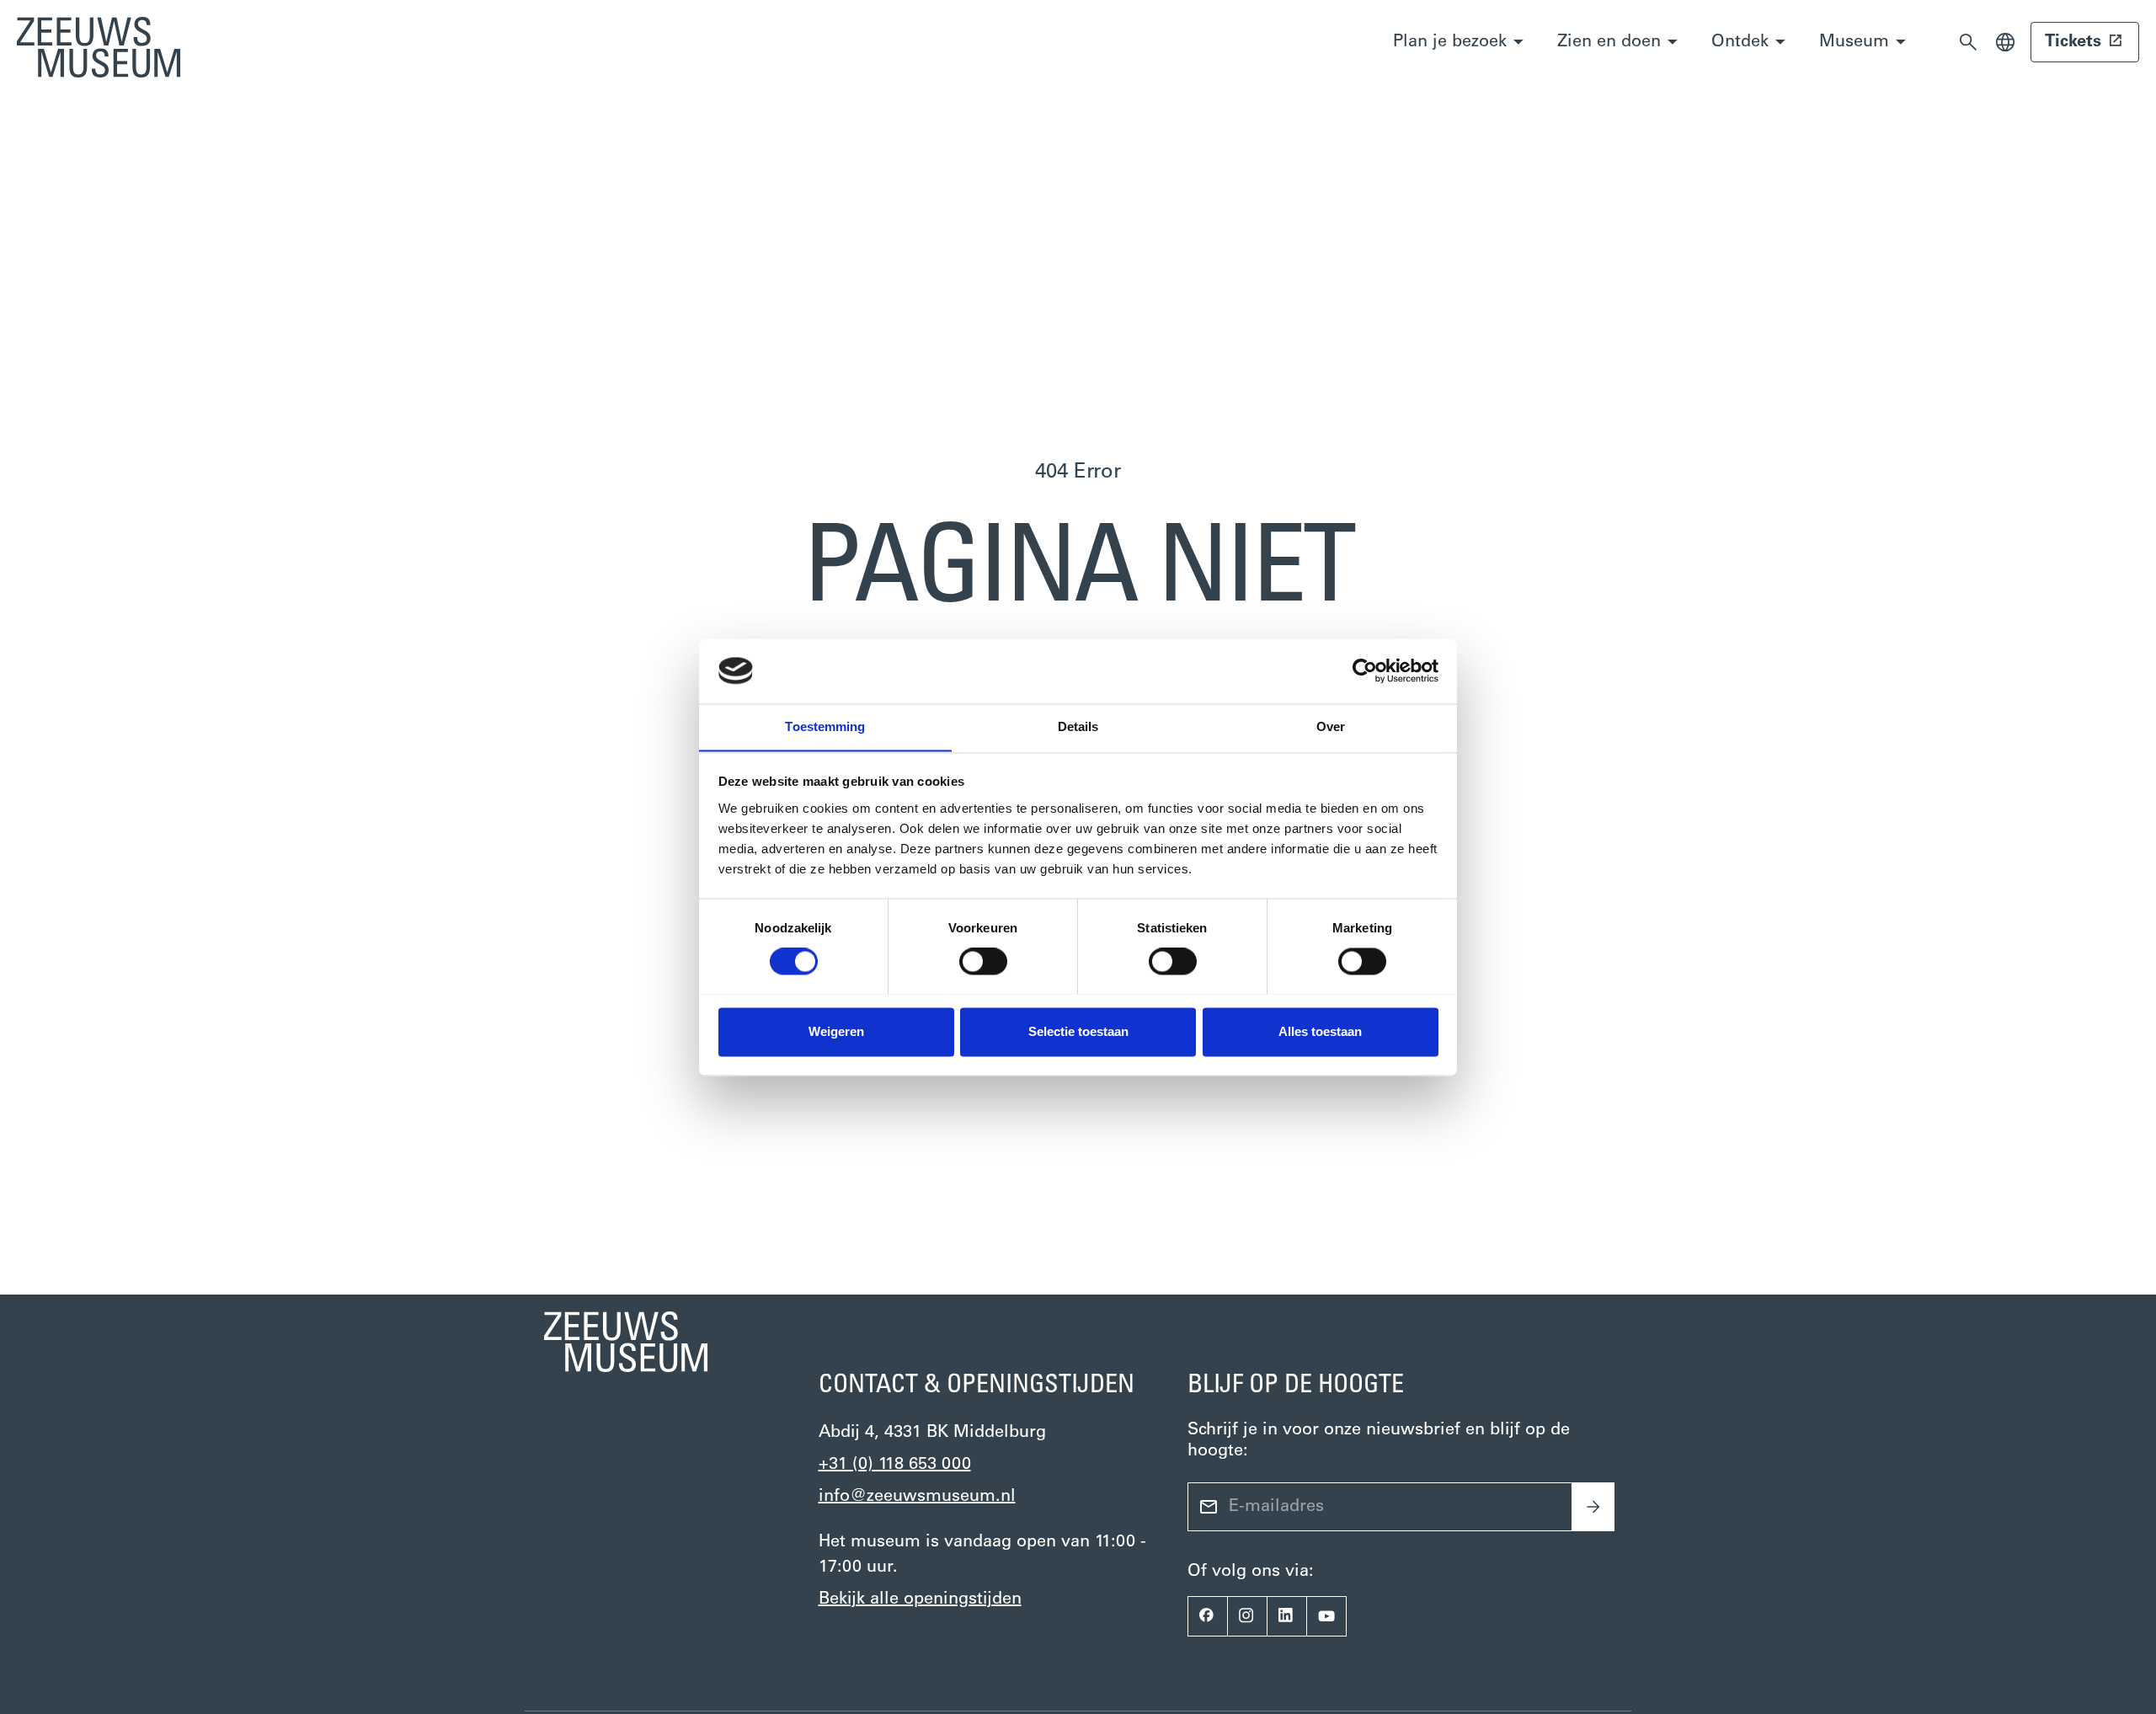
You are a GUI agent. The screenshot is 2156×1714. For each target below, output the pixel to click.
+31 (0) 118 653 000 (895, 1465)
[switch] (983, 961)
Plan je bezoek (1450, 42)
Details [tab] (1078, 726)
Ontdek (1740, 42)
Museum (1854, 42)
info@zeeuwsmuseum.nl (917, 1497)
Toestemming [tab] (825, 726)
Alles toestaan (1320, 1031)
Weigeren (836, 1031)
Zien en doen (1609, 42)
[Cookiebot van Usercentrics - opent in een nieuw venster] (1365, 670)
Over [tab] (1331, 726)
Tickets (2073, 42)
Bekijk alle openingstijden (920, 1599)
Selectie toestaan (1078, 1031)
